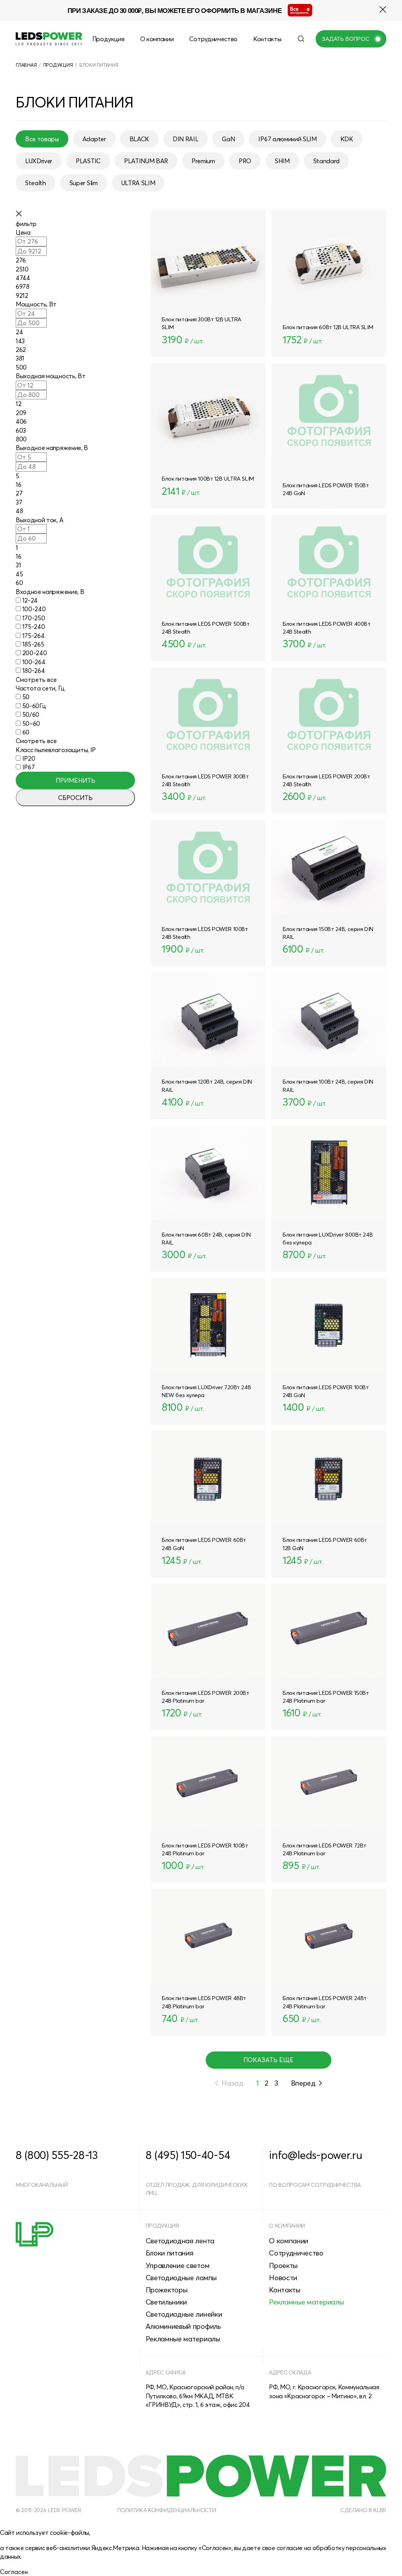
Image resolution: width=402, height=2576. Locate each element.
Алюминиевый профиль (183, 2326)
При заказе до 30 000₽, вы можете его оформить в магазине (175, 10)
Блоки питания (170, 2253)
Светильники (166, 2302)
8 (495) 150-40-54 (188, 2155)
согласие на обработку (311, 2548)
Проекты (283, 2265)
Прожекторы (167, 2290)
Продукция (108, 39)
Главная (26, 65)
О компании (157, 39)
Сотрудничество (213, 39)
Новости (283, 2278)
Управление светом (178, 2265)
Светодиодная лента (180, 2241)
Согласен (14, 2572)
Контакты (267, 39)
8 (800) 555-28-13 (57, 2155)
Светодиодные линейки (184, 2314)
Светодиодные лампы (181, 2278)
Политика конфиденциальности (167, 2510)
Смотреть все (36, 680)
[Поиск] (301, 39)
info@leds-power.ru (315, 2155)
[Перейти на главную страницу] (49, 39)
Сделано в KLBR (363, 2510)
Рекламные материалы (183, 2339)
